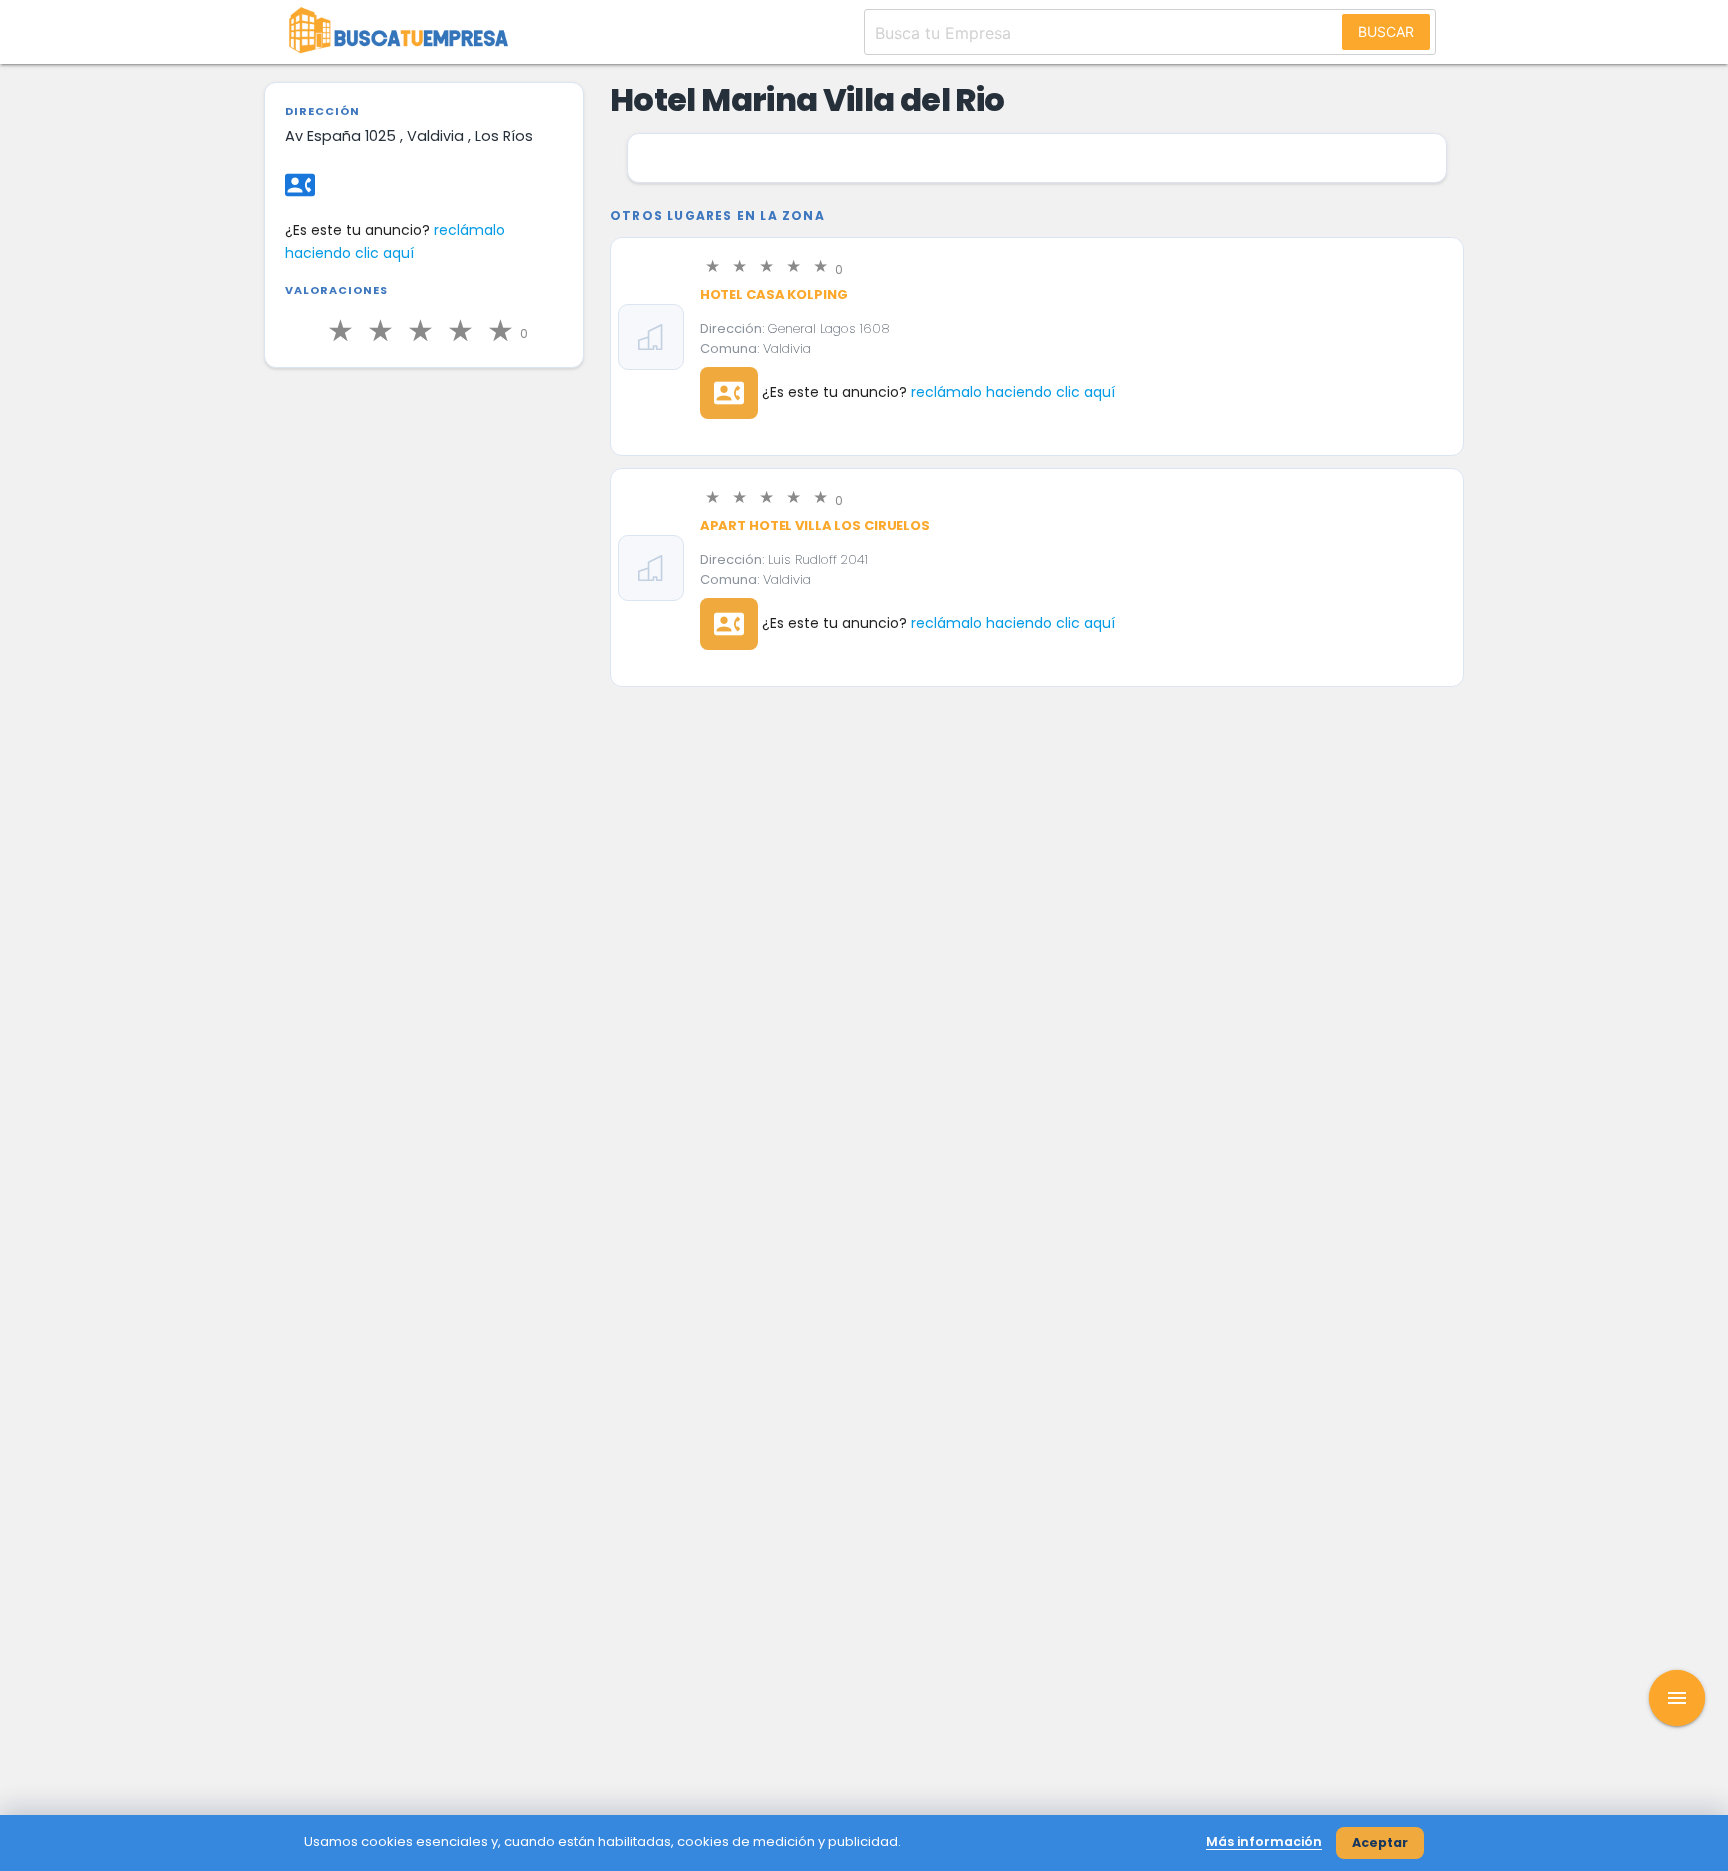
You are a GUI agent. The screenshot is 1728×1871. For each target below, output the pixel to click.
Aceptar (1380, 1842)
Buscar (1386, 31)
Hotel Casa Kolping (774, 294)
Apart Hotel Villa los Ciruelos (815, 525)
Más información (1264, 1841)
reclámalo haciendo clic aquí (1013, 392)
